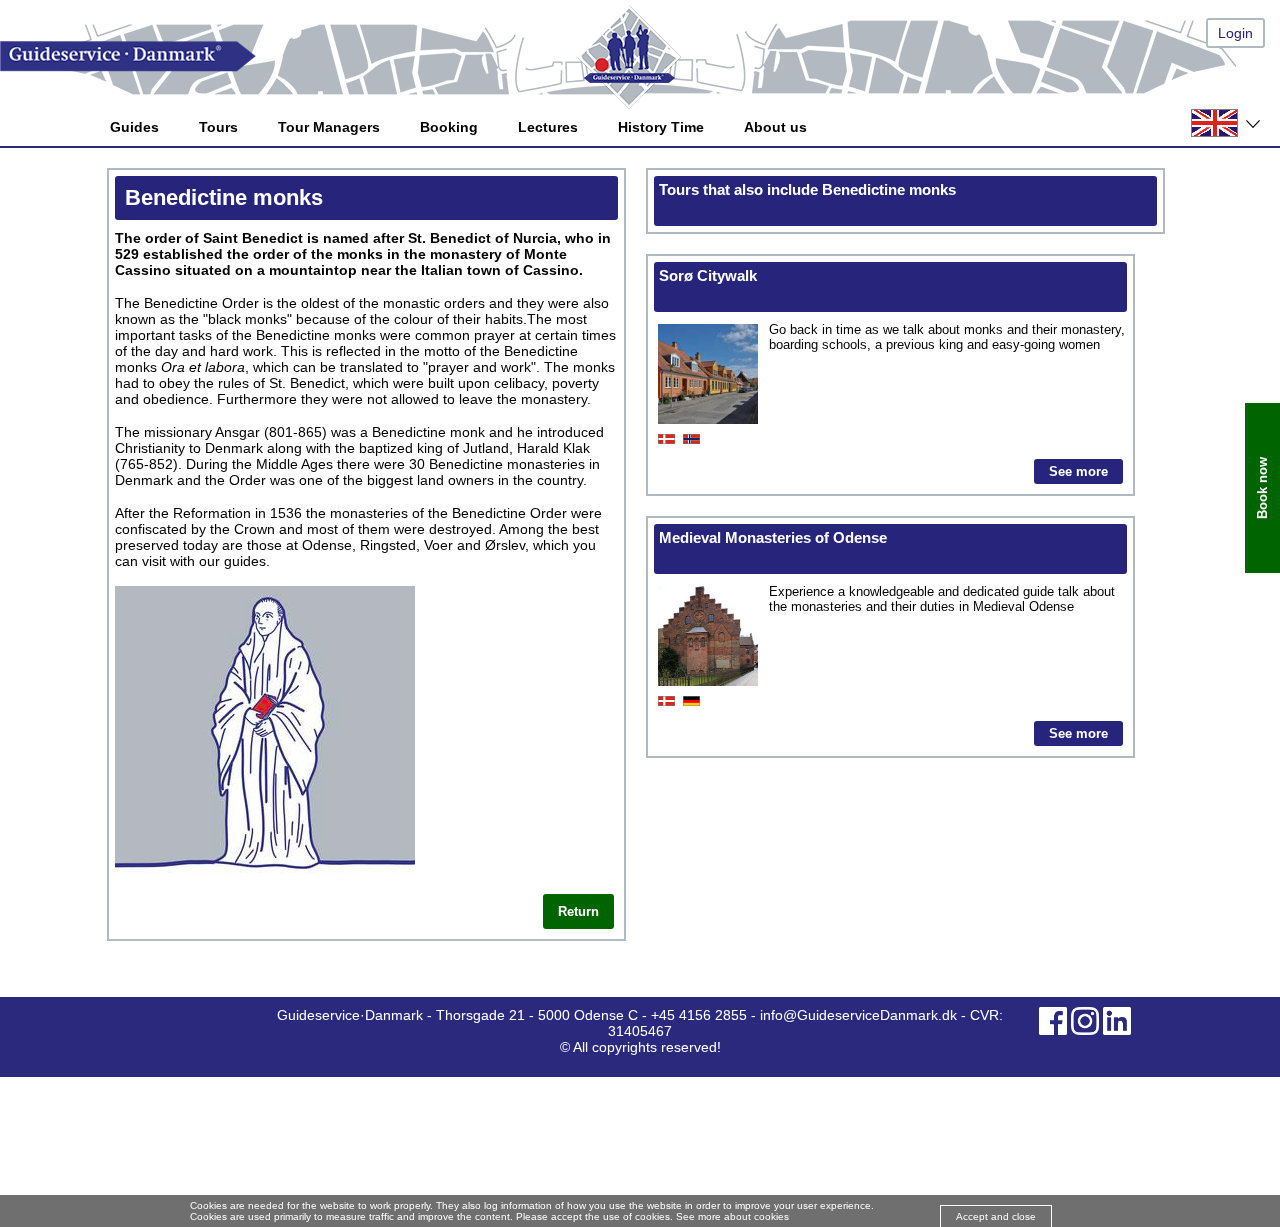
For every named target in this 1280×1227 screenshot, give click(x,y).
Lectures (548, 127)
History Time (661, 127)
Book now (1262, 488)
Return (578, 911)
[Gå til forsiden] (640, 56)
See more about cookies (732, 1216)
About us (775, 127)
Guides (134, 127)
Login (1235, 33)
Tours (218, 127)
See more (1078, 471)
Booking (449, 127)
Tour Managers (329, 127)
